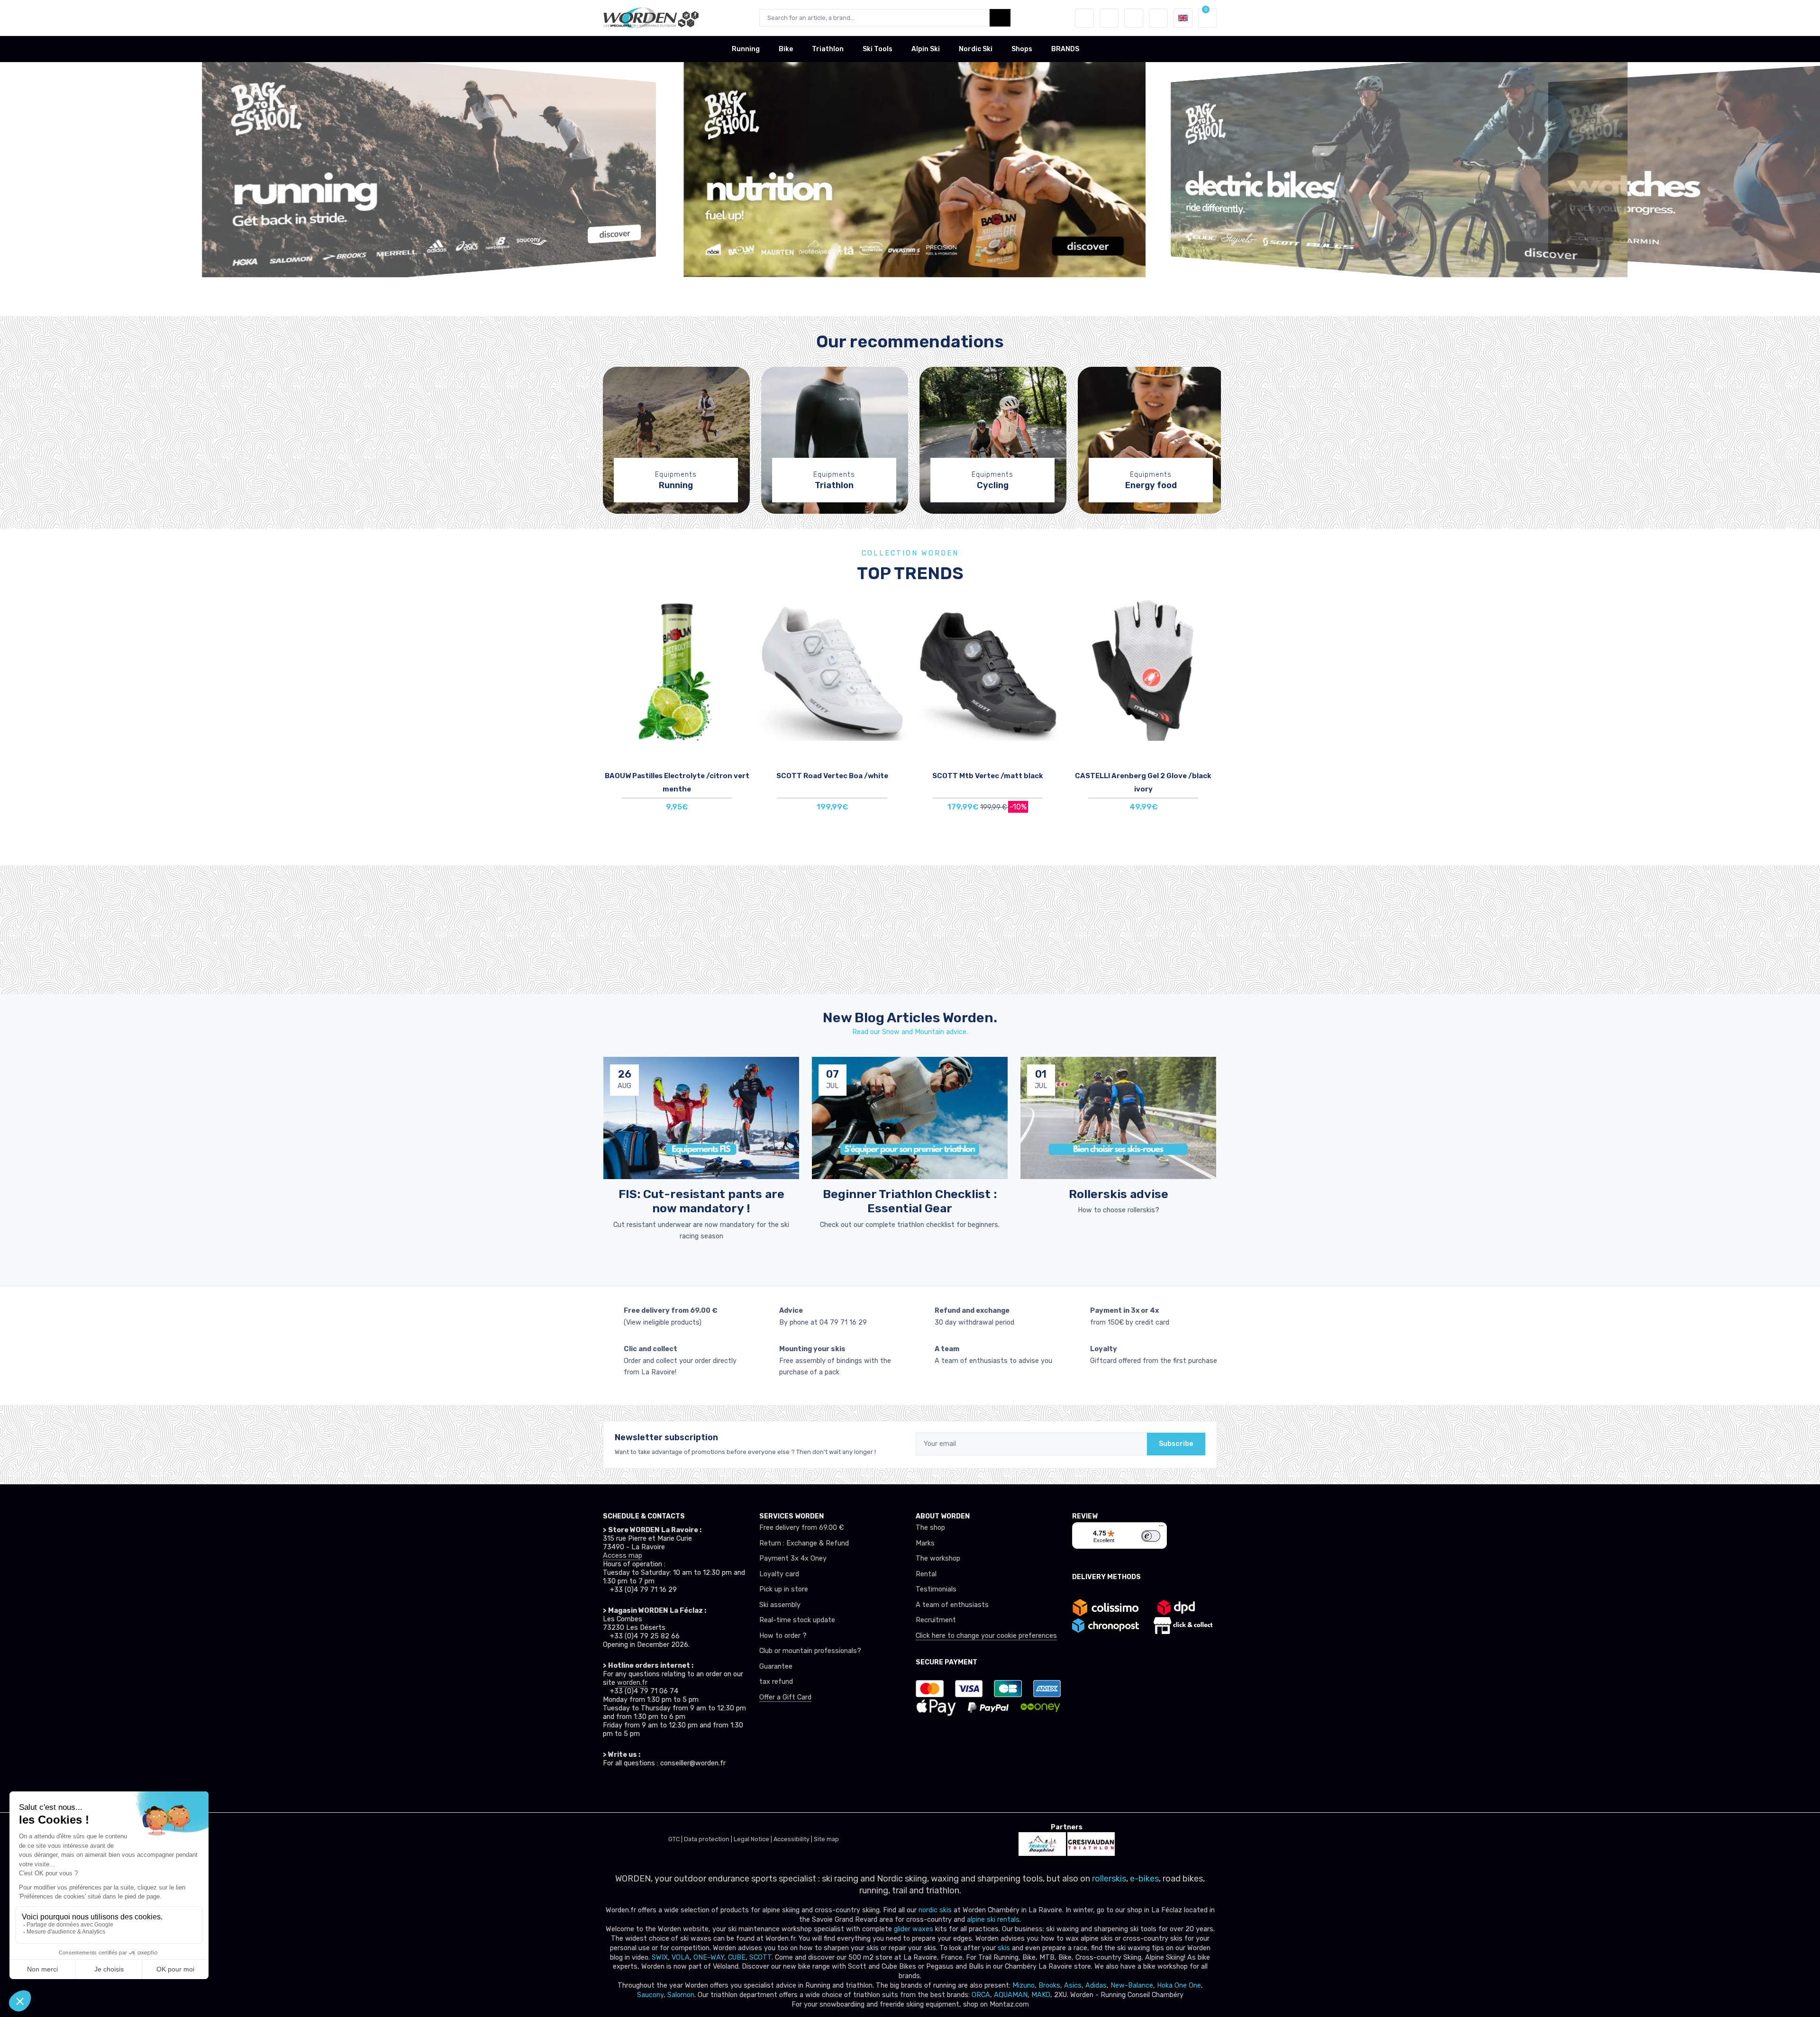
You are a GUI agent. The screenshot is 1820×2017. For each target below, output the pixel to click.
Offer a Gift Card (785, 1697)
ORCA (981, 1995)
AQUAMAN (1011, 1995)
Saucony (650, 1995)
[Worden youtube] (672, 1790)
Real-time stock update (797, 1620)
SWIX (660, 1958)
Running (746, 49)
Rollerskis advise (1119, 1194)
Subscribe (1176, 1444)
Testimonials (936, 1589)
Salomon (681, 1995)
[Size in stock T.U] (677, 670)
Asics (1073, 1985)
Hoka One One (1179, 1985)
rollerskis (1109, 1879)
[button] (1084, 18)
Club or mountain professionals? (810, 1651)
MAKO (1041, 1995)
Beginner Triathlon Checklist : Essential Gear (910, 1201)
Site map (826, 1839)
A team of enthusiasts (952, 1605)
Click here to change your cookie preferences (986, 1636)
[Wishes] (1109, 18)
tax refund (776, 1682)
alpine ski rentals (993, 1920)
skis (1005, 1948)
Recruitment (936, 1620)
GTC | (676, 1839)
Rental (926, 1574)
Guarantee (776, 1667)
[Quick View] (741, 666)
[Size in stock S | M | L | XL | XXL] (1143, 670)
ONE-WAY (709, 1958)
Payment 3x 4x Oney (793, 1558)
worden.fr (632, 1683)
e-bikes (1144, 1879)
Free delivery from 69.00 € (801, 1528)
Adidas (1096, 1985)
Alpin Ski (926, 49)
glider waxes (913, 1929)
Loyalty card (779, 1574)
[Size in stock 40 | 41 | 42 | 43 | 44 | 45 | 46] (988, 670)
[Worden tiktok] (610, 1790)
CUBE (737, 1958)
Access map (623, 1556)
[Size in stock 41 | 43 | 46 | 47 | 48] (832, 670)
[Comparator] (1134, 18)
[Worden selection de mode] (1158, 18)
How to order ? (783, 1636)
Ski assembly (780, 1605)
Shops (1022, 49)
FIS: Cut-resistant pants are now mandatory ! (701, 1201)
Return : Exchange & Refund (804, 1543)
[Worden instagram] (630, 1790)
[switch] (1151, 1536)
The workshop (938, 1558)
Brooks (1049, 1985)
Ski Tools (878, 49)
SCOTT (760, 1958)
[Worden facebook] (651, 1790)
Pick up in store (784, 1589)
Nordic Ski (976, 49)
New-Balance (1132, 1985)
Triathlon (828, 49)
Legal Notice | (754, 1839)
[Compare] (741, 639)
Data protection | (709, 1839)
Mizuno (1024, 1985)
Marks (925, 1543)
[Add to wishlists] (741, 613)
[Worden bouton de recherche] (1000, 18)
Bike (786, 49)
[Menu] (1161, 1528)
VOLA (681, 1958)
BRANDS (1065, 49)
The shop (930, 1528)
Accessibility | (794, 1839)
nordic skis (935, 1910)
